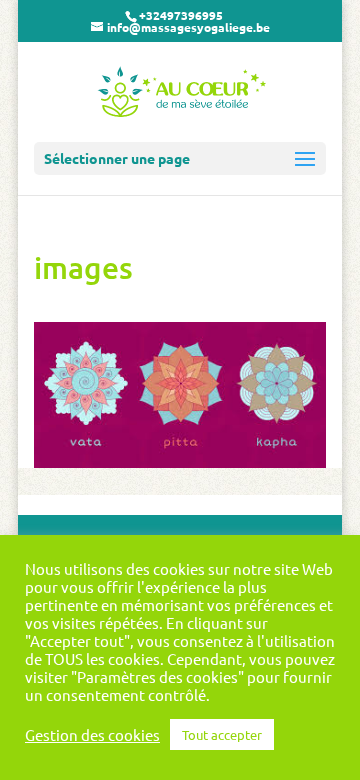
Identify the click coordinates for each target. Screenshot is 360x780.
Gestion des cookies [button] (92, 735)
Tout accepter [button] (222, 734)
